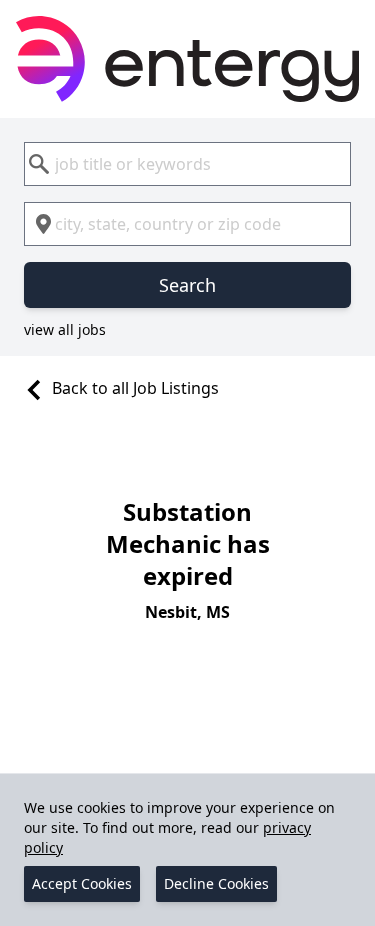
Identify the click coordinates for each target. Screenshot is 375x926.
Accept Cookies (82, 883)
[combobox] (187, 164)
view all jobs (65, 329)
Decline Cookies (216, 883)
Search (187, 285)
